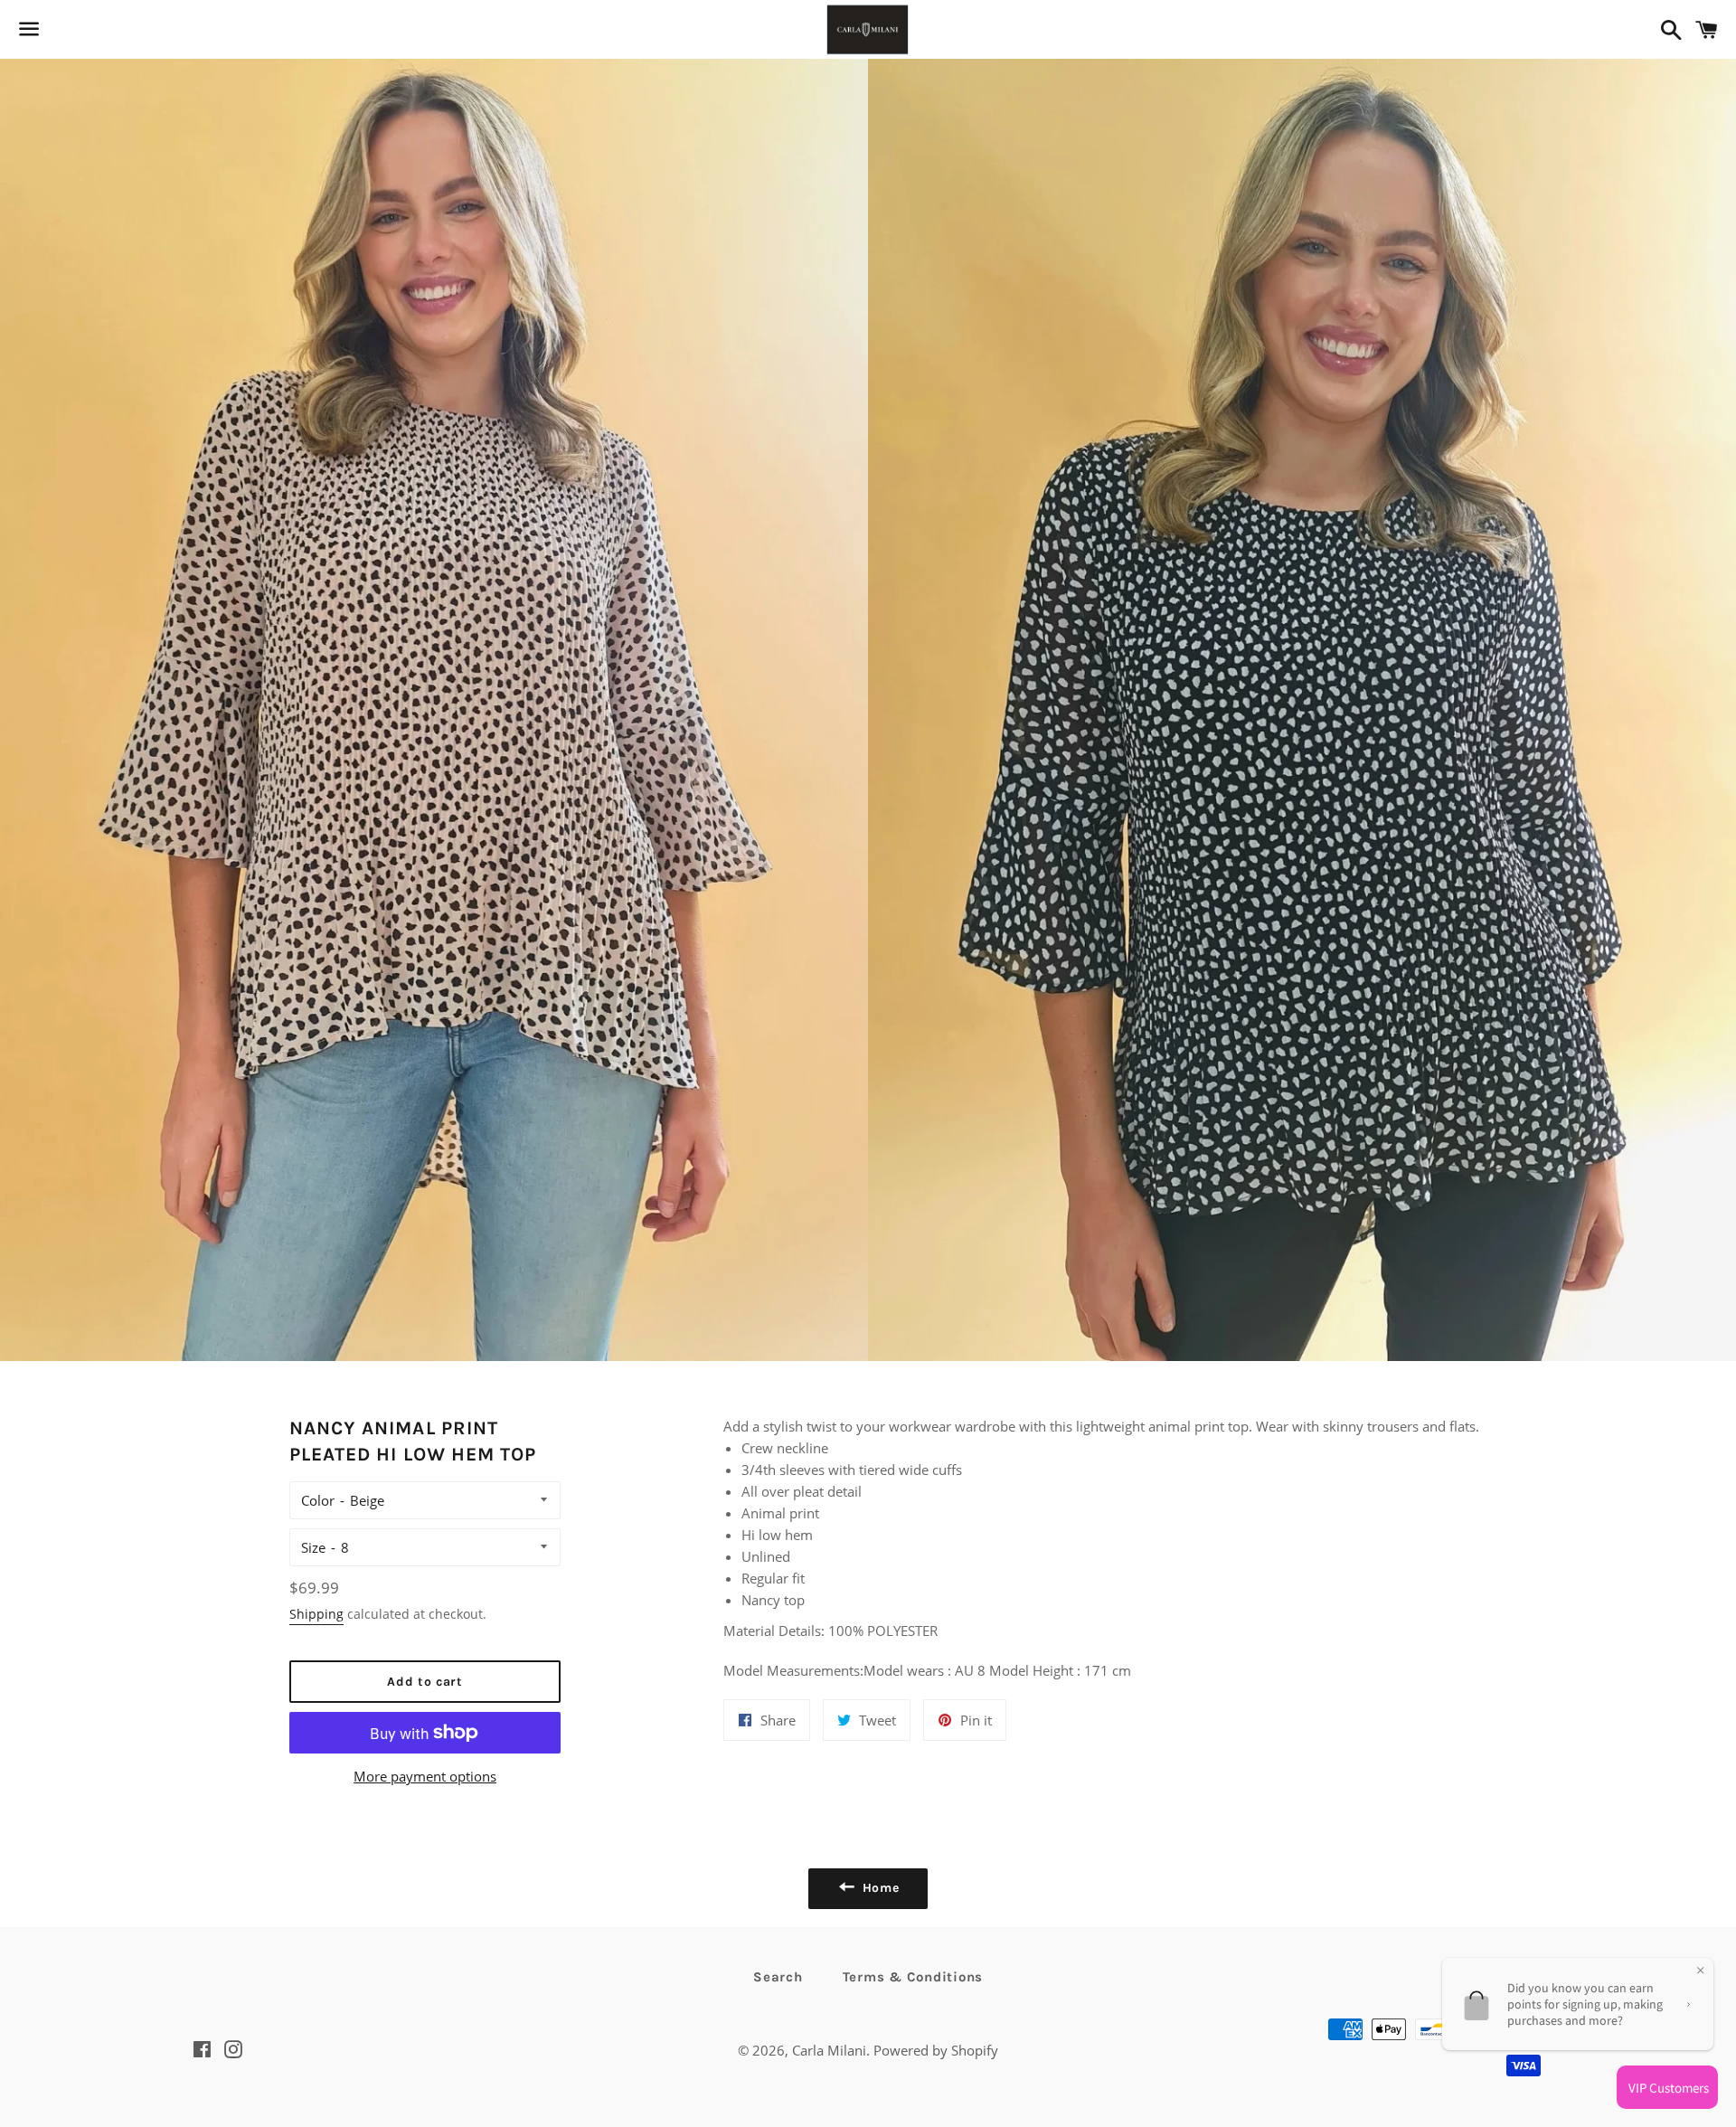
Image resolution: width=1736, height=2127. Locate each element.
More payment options (425, 1776)
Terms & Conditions (913, 1977)
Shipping (316, 1614)
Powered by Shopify (936, 2050)
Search (778, 1977)
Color (318, 1500)
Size (313, 1547)
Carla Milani (829, 2050)
